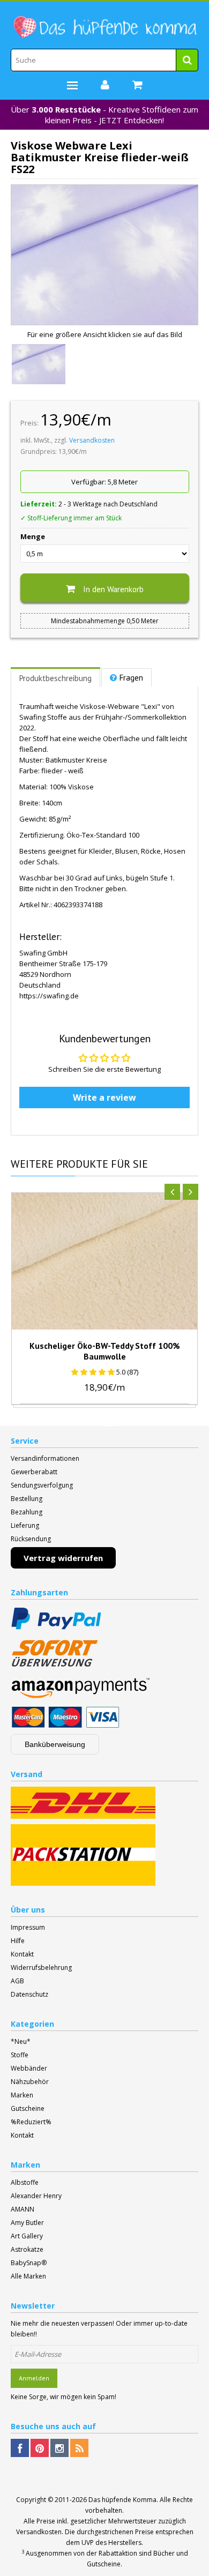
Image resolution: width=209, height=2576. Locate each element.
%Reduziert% (31, 2122)
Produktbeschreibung (55, 678)
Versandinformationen (45, 1458)
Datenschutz (29, 1994)
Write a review (104, 1097)
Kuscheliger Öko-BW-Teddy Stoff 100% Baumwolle (105, 1351)
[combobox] (104, 60)
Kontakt (22, 1954)
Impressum (28, 1927)
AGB (17, 1981)
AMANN (23, 2209)
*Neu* (21, 2041)
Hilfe (18, 1941)
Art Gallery (27, 2236)
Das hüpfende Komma (122, 2500)
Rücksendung (31, 1539)
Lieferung (25, 1525)
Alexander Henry (36, 2196)
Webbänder (29, 2068)
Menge (33, 536)
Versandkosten (92, 440)
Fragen (131, 678)
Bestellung (27, 1499)
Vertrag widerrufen (63, 1558)
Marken (22, 2095)
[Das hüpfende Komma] (104, 27)
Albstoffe (25, 2182)
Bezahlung (27, 1512)
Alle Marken (28, 2276)
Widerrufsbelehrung (41, 1968)
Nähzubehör (30, 2082)
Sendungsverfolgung (42, 1485)
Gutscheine (28, 2108)
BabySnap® (29, 2263)
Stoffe (20, 2055)
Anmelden (34, 2378)
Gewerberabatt (34, 1472)
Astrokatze (27, 2249)
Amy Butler (27, 2223)
